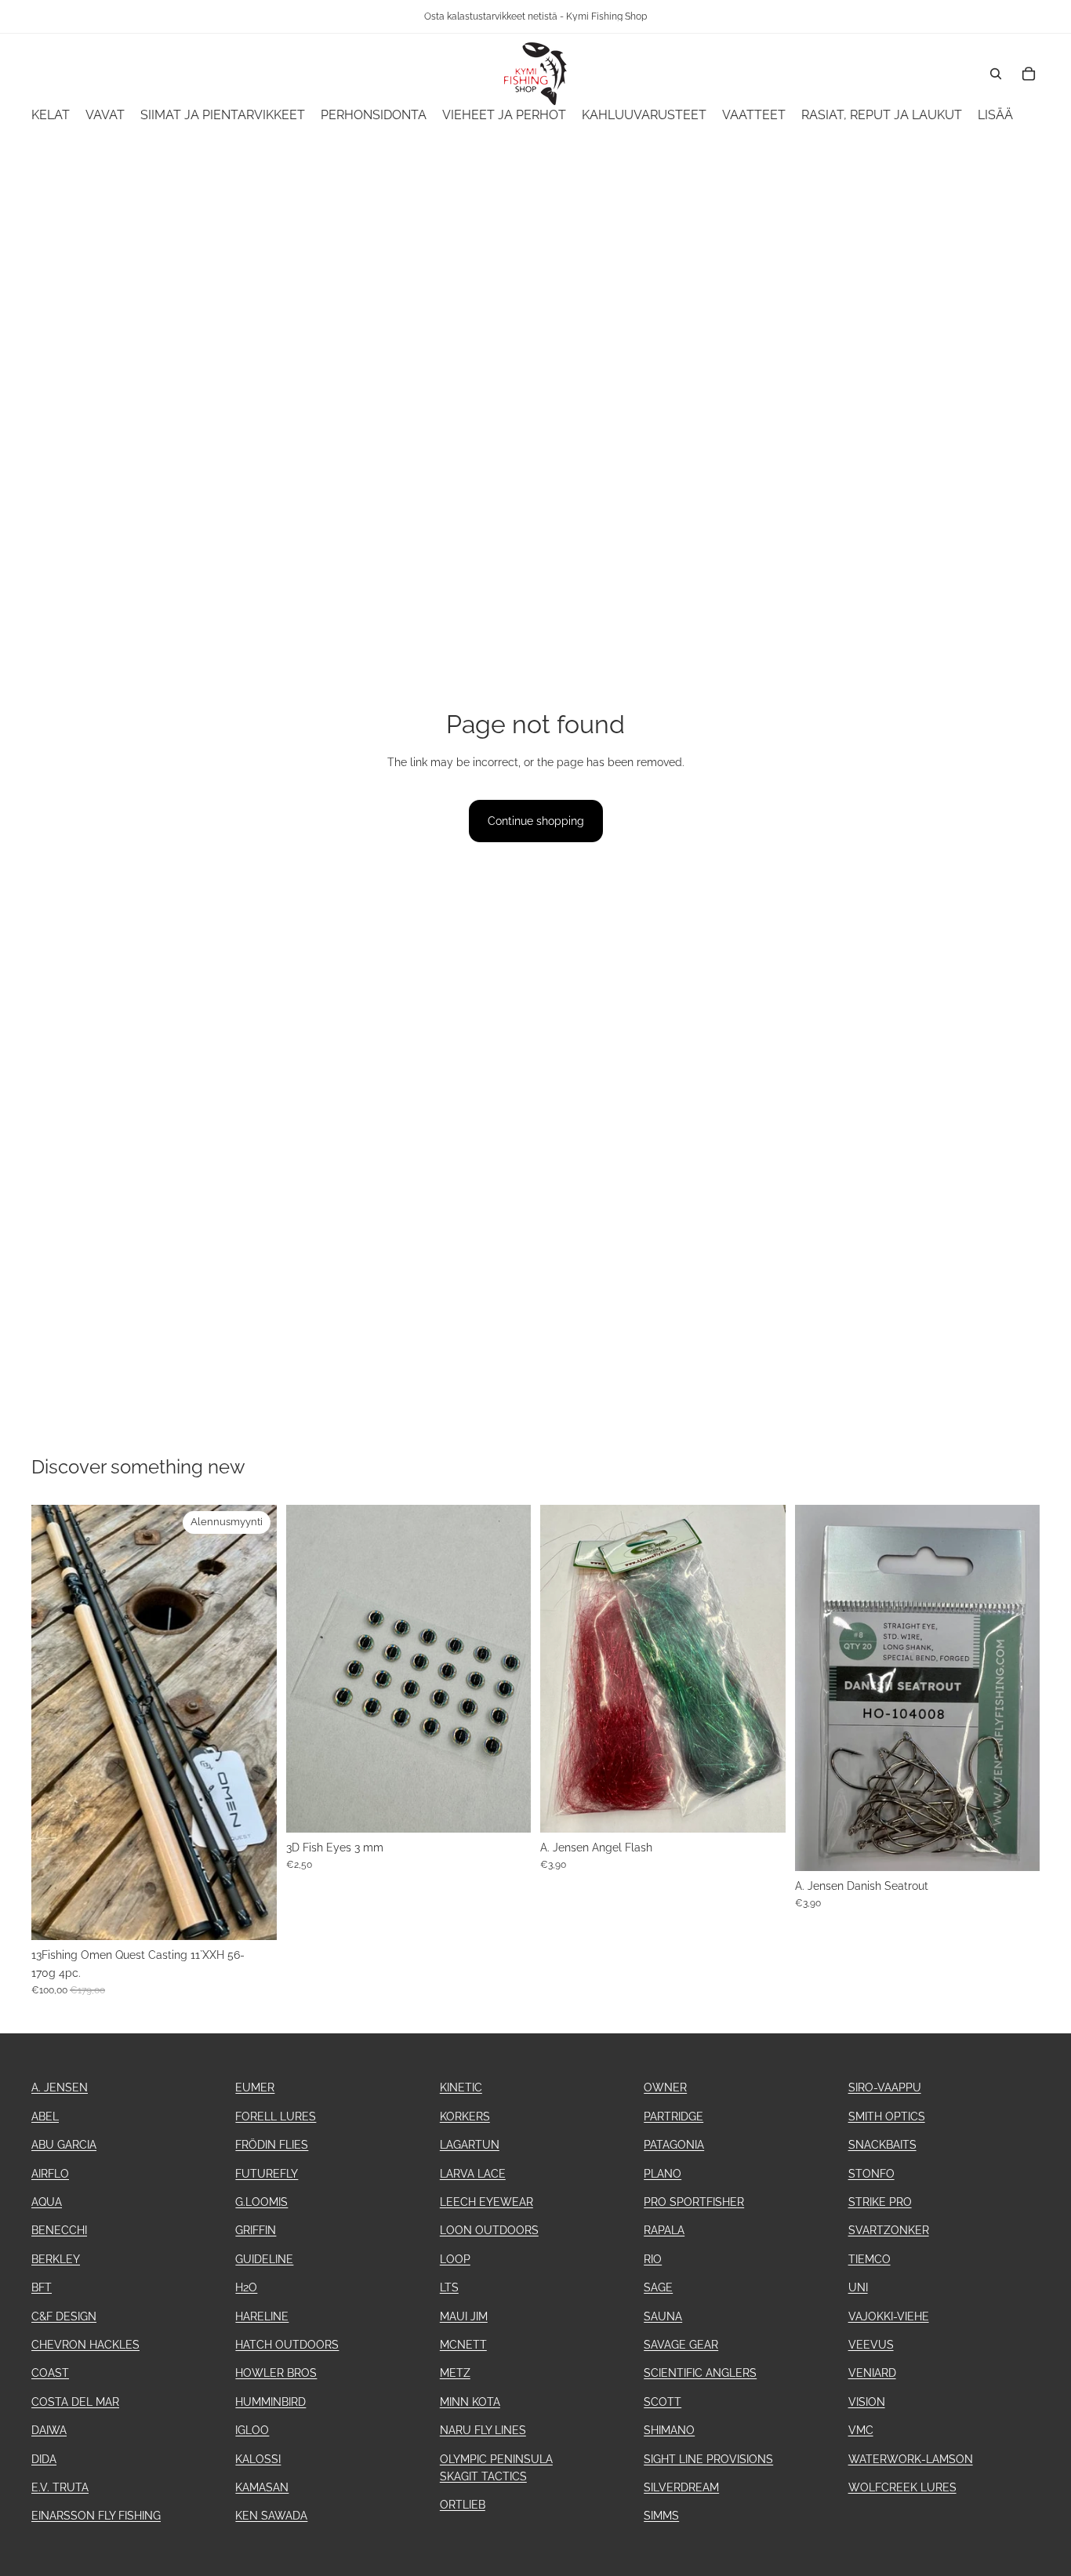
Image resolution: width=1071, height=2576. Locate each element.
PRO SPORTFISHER (694, 2202)
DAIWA (49, 2430)
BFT (42, 2287)
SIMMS (661, 2516)
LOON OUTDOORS (489, 2230)
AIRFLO (50, 2174)
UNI (858, 2287)
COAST (50, 2373)
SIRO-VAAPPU (885, 2087)
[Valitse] (761, 1808)
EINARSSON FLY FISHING (96, 2516)
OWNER (665, 2087)
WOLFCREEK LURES (902, 2487)
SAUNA (663, 2316)
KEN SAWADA (271, 2516)
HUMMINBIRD (270, 2402)
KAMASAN (262, 2487)
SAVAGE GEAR (681, 2345)
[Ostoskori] (1029, 74)
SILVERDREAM (681, 2487)
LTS (449, 2287)
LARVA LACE (473, 2174)
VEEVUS (871, 2345)
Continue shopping (536, 821)
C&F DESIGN (64, 2316)
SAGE (658, 2287)
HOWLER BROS (276, 2373)
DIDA (44, 2459)
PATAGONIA (674, 2145)
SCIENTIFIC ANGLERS (700, 2373)
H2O (246, 2287)
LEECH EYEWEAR (486, 2202)
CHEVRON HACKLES (85, 2345)
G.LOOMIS (261, 2202)
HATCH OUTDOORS (287, 2345)
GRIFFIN (256, 2230)
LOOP (455, 2259)
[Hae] (996, 74)
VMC (861, 2430)
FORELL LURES (276, 2116)
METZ (455, 2373)
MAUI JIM (464, 2316)
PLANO (663, 2174)
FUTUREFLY (267, 2174)
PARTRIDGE (673, 2116)
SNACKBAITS (882, 2145)
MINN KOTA (470, 2402)
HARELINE (262, 2316)
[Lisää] (252, 1917)
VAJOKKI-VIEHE (889, 2316)
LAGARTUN (470, 2145)
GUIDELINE (264, 2259)
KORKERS (465, 2116)
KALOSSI (258, 2459)
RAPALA (664, 2230)
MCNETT (463, 2345)
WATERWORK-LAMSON (911, 2459)
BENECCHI (59, 2230)
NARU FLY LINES (483, 2430)
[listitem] (995, 116)
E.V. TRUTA (60, 2487)
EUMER (255, 2087)
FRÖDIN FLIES (272, 2145)
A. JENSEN (60, 2087)
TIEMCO (870, 2259)
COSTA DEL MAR (75, 2402)
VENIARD (872, 2373)
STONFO (871, 2174)
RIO (653, 2259)
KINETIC (461, 2087)
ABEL (45, 2116)
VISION (867, 2402)
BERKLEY (56, 2259)
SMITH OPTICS (887, 2116)
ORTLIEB (463, 2505)
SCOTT (663, 2402)
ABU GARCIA (64, 2145)
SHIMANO (669, 2430)
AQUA (47, 2202)
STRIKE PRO (880, 2202)
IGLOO (252, 2430)
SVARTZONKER (889, 2230)
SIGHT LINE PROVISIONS (708, 2459)
